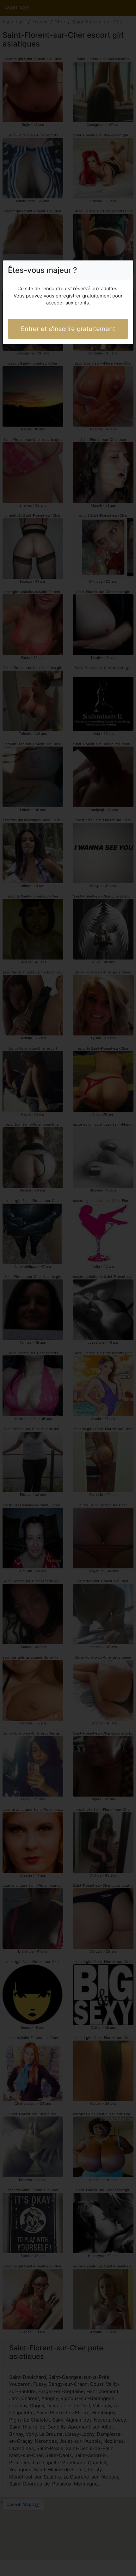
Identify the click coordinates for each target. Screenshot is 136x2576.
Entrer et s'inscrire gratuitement (68, 329)
